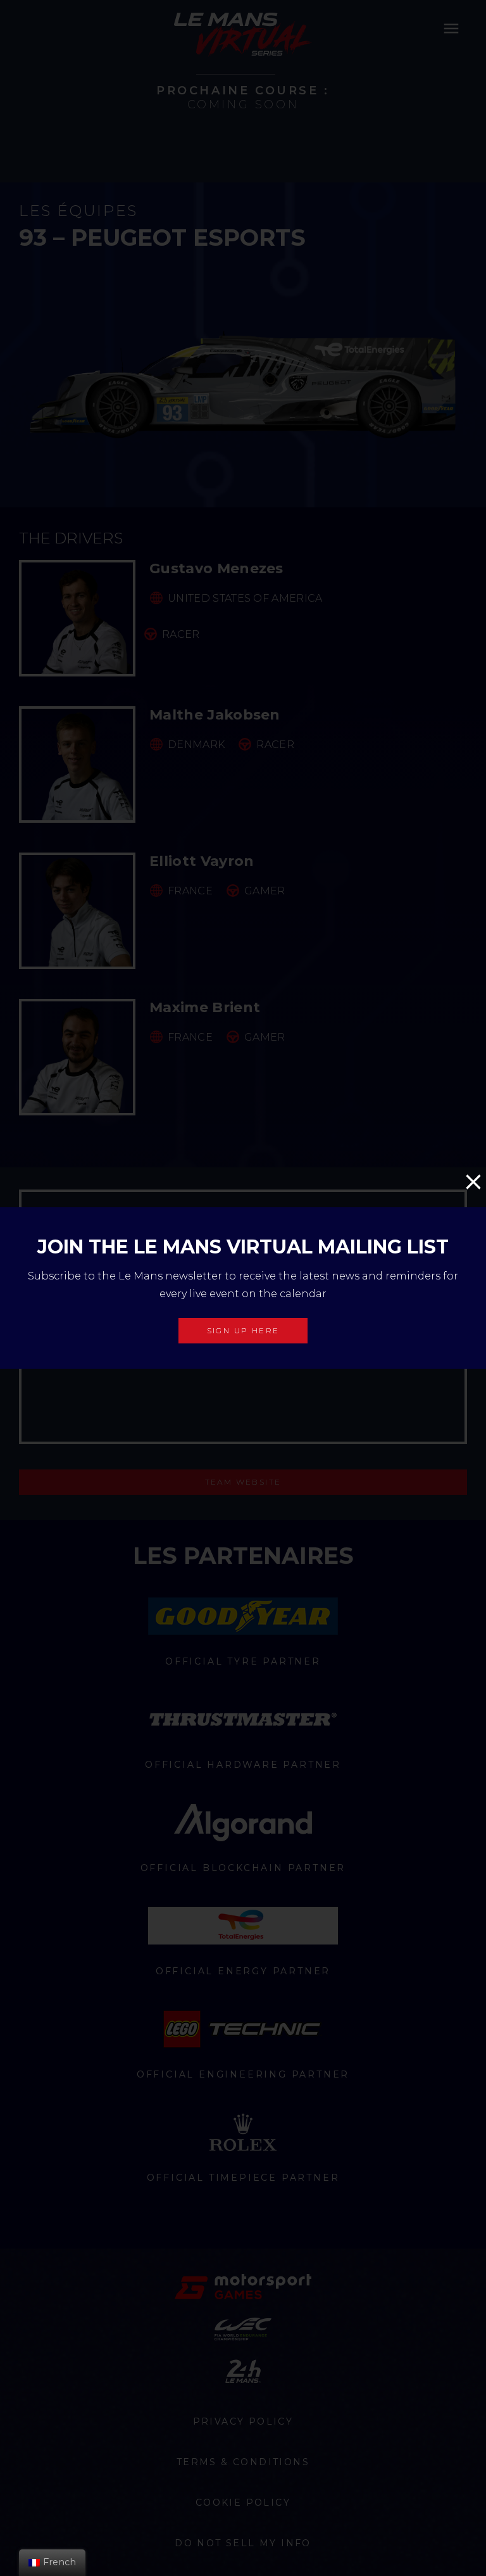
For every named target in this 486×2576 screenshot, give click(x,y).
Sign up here (243, 1330)
